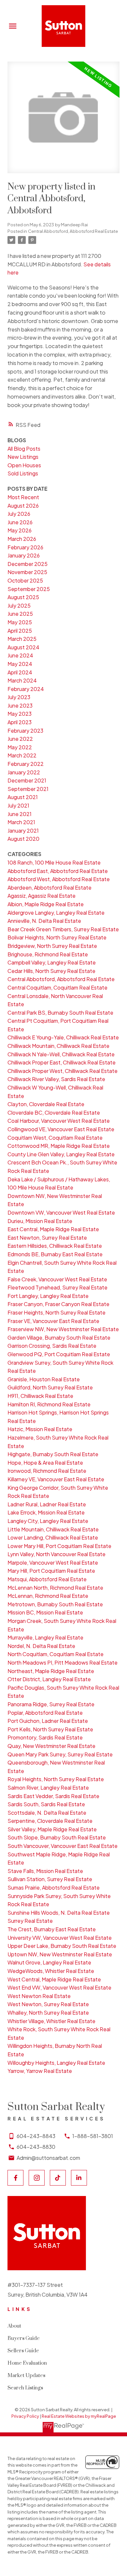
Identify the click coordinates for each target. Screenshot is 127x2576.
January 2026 (24, 555)
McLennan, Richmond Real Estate (48, 1596)
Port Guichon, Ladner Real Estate (48, 1721)
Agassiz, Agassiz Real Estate (42, 896)
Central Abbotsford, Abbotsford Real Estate (73, 231)
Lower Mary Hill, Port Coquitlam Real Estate (59, 1546)
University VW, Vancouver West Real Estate (60, 1938)
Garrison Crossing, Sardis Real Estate (52, 1346)
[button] (15, 2178)
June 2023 (20, 705)
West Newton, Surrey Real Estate (48, 2004)
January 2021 (23, 831)
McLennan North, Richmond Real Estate (55, 1588)
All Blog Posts (24, 449)
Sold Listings (23, 473)
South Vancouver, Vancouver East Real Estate (63, 1846)
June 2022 (20, 739)
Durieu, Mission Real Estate (40, 1221)
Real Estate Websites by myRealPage (79, 2416)
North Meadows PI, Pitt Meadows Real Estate (63, 1662)
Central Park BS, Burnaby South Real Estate (60, 1013)
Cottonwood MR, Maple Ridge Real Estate (59, 1146)
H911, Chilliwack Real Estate (40, 1396)
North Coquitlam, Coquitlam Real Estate (56, 1654)
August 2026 (23, 506)
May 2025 (20, 622)
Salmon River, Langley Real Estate (48, 1788)
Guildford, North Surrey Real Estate (50, 1387)
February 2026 (25, 547)
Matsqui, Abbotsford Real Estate (47, 1579)
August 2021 (23, 797)
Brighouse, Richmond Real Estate (48, 954)
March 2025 (22, 639)
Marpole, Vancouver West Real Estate (53, 1562)
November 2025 (27, 572)
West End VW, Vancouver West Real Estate (59, 1987)
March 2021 (21, 822)
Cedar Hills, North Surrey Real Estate (51, 971)
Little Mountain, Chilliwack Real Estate (53, 1529)
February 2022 (26, 764)
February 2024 (26, 689)
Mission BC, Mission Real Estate (45, 1612)
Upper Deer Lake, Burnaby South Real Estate (62, 1946)
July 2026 (19, 514)
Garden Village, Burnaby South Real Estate (59, 1337)
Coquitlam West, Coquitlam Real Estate (55, 1138)
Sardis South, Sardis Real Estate (46, 1804)
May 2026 (20, 530)
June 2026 (20, 522)
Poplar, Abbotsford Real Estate (45, 1713)
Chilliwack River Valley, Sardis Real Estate (56, 1079)
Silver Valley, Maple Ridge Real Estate (52, 1829)
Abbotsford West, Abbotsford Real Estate (59, 879)
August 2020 (23, 839)
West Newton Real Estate (39, 1996)
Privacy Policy (25, 2416)
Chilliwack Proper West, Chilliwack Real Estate (63, 1071)
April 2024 (20, 672)
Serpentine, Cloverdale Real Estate (50, 1821)
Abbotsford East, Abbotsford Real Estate (58, 871)
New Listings (23, 457)
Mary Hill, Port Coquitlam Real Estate (51, 1571)
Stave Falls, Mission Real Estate (45, 1871)
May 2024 (20, 664)
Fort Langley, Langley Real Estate (48, 1296)
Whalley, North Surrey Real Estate (48, 2013)
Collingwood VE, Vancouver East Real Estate (61, 1129)
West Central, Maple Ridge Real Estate (54, 1979)
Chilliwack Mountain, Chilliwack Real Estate (58, 1046)
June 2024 (20, 655)
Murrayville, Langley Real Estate (45, 1637)
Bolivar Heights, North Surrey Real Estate (57, 937)
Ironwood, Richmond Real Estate (47, 1471)
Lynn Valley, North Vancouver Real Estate (56, 1554)
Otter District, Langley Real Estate (49, 1679)
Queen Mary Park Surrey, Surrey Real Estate (60, 1754)
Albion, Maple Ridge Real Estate (46, 904)
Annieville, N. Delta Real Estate (44, 921)
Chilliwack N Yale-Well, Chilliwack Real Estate (61, 1054)
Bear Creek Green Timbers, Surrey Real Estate (63, 929)
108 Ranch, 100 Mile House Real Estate (54, 862)
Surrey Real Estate (30, 1921)
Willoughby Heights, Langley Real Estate (56, 2063)
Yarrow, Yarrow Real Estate (40, 2071)
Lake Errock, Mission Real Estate (46, 1512)
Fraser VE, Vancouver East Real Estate (53, 1321)
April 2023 (20, 722)
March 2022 (22, 755)
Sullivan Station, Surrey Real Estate (50, 1879)
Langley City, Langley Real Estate (48, 1521)
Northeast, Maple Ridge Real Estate (51, 1671)
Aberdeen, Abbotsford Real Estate (49, 887)
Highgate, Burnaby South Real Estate (53, 1454)
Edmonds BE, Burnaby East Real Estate (55, 1254)
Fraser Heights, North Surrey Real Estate (56, 1312)
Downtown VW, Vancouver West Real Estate (61, 1212)
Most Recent (23, 497)
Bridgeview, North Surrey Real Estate (52, 946)
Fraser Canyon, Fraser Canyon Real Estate (58, 1304)
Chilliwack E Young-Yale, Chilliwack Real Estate (63, 1037)
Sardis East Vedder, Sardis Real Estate (53, 1796)
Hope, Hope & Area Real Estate (45, 1463)
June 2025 (20, 614)
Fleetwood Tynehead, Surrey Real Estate (57, 1287)
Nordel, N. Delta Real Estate (41, 1646)
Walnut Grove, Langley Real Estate (49, 1962)
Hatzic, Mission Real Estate (40, 1429)
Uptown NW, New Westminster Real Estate (60, 1954)
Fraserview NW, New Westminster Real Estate (63, 1329)
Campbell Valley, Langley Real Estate (52, 962)
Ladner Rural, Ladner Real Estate (47, 1504)
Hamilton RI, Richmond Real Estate (49, 1404)
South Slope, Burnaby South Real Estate (57, 1837)
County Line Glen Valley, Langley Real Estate (61, 1154)
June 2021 (20, 814)
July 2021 (18, 805)
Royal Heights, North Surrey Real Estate (56, 1779)
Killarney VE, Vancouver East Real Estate (56, 1479)
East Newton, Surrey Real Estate (47, 1238)
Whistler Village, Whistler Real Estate (51, 2021)
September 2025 (29, 589)
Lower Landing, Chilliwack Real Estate (53, 1537)
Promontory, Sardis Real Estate (45, 1737)
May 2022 (20, 747)
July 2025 (19, 605)
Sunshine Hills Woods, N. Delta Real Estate (59, 1913)
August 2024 (23, 647)
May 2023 (20, 714)
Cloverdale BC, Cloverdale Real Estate (54, 1112)
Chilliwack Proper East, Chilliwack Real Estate (62, 1062)
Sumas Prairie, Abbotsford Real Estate (54, 1887)
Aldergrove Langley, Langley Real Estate (56, 913)
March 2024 (22, 680)
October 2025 (25, 580)
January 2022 (24, 772)
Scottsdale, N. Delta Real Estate (47, 1813)
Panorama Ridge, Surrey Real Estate (51, 1704)
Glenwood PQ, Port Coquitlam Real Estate (59, 1354)
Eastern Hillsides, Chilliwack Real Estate (55, 1246)
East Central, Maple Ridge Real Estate (53, 1229)
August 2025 (23, 597)
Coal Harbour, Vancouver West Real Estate (59, 1121)
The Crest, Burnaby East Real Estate (52, 1929)
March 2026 (22, 539)
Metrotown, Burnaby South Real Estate (55, 1604)
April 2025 (20, 631)
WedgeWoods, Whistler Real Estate (51, 1971)
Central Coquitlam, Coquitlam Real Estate (57, 987)
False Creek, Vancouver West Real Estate (57, 1279)
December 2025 (28, 564)
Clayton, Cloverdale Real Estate (46, 1104)
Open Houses (24, 465)
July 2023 (19, 697)
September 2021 (28, 789)
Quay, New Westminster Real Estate (51, 1746)
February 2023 (25, 731)
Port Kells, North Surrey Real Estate (50, 1729)
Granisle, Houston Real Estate (44, 1379)
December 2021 (27, 780)
